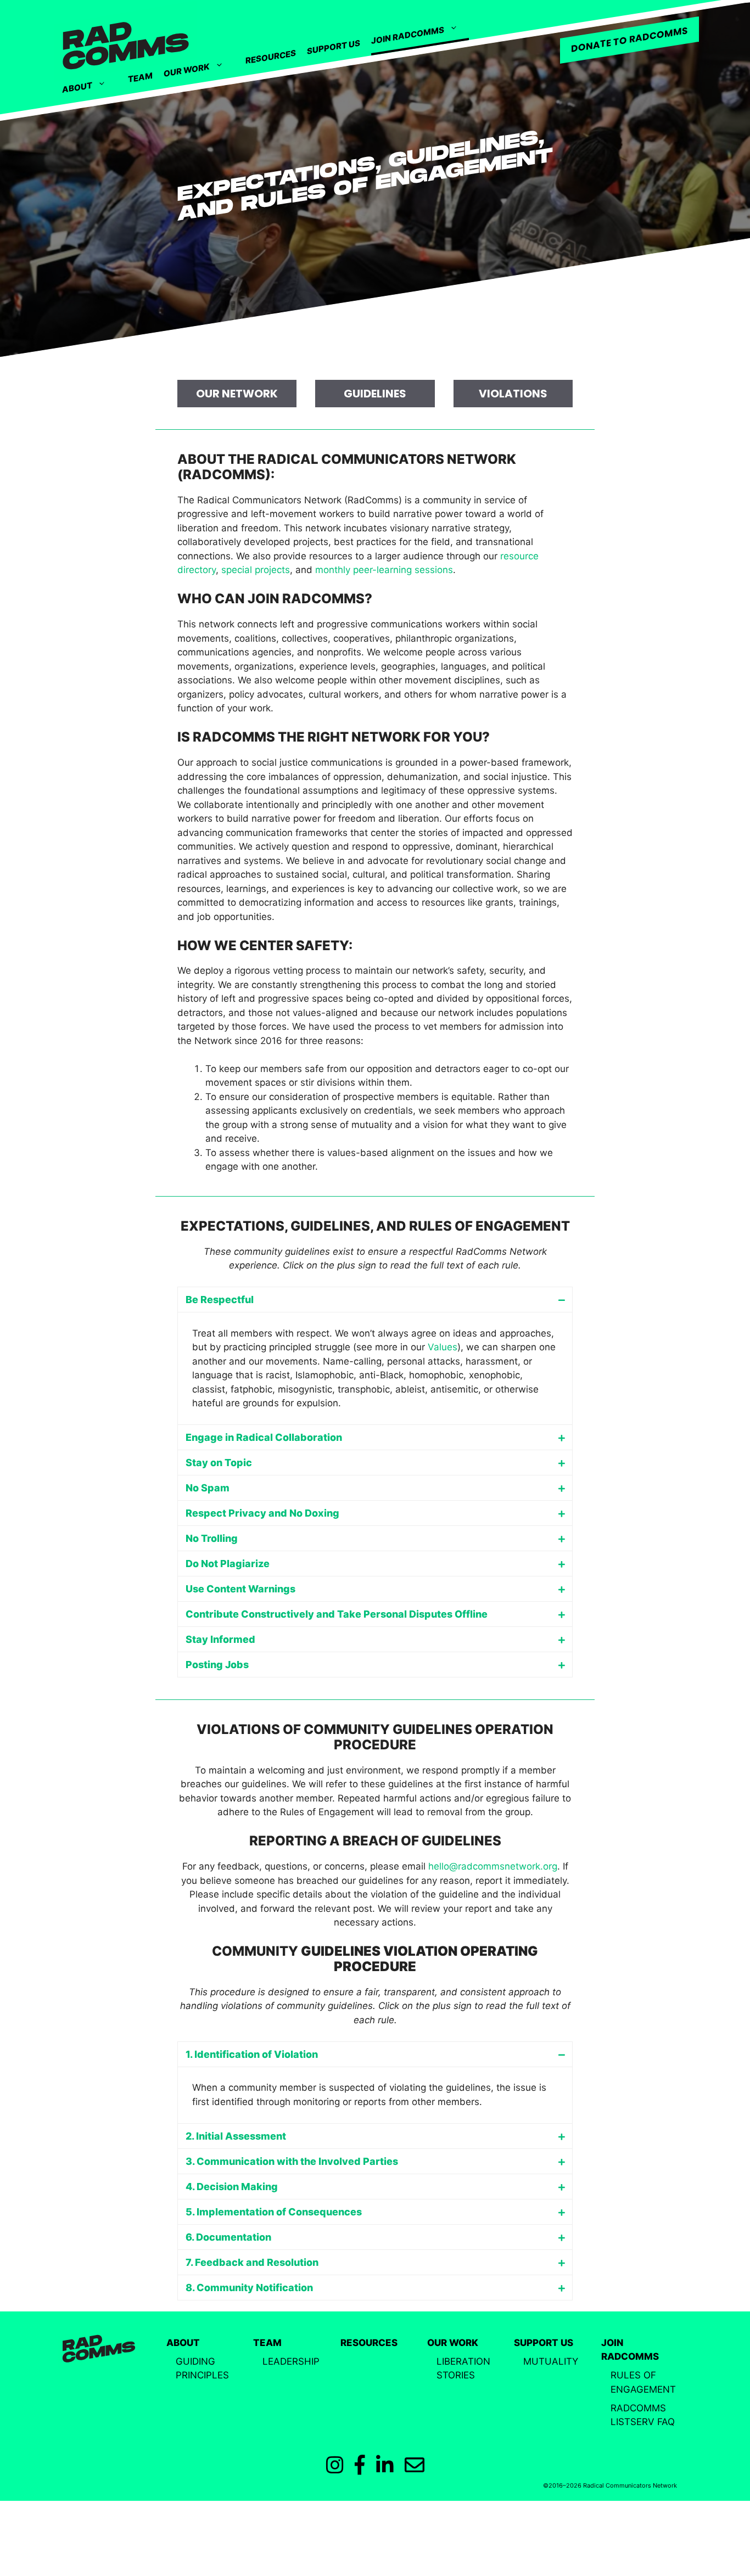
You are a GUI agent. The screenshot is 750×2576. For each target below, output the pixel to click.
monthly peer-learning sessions (384, 570)
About (77, 88)
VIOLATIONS (513, 394)
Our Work (187, 70)
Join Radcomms (408, 35)
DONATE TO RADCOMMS (629, 40)
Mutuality (551, 2361)
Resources (271, 57)
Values (443, 1347)
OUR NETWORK (237, 394)
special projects (256, 570)
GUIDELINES (375, 394)
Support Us (334, 47)
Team (140, 77)
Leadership (291, 2361)
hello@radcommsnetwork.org (493, 1866)
